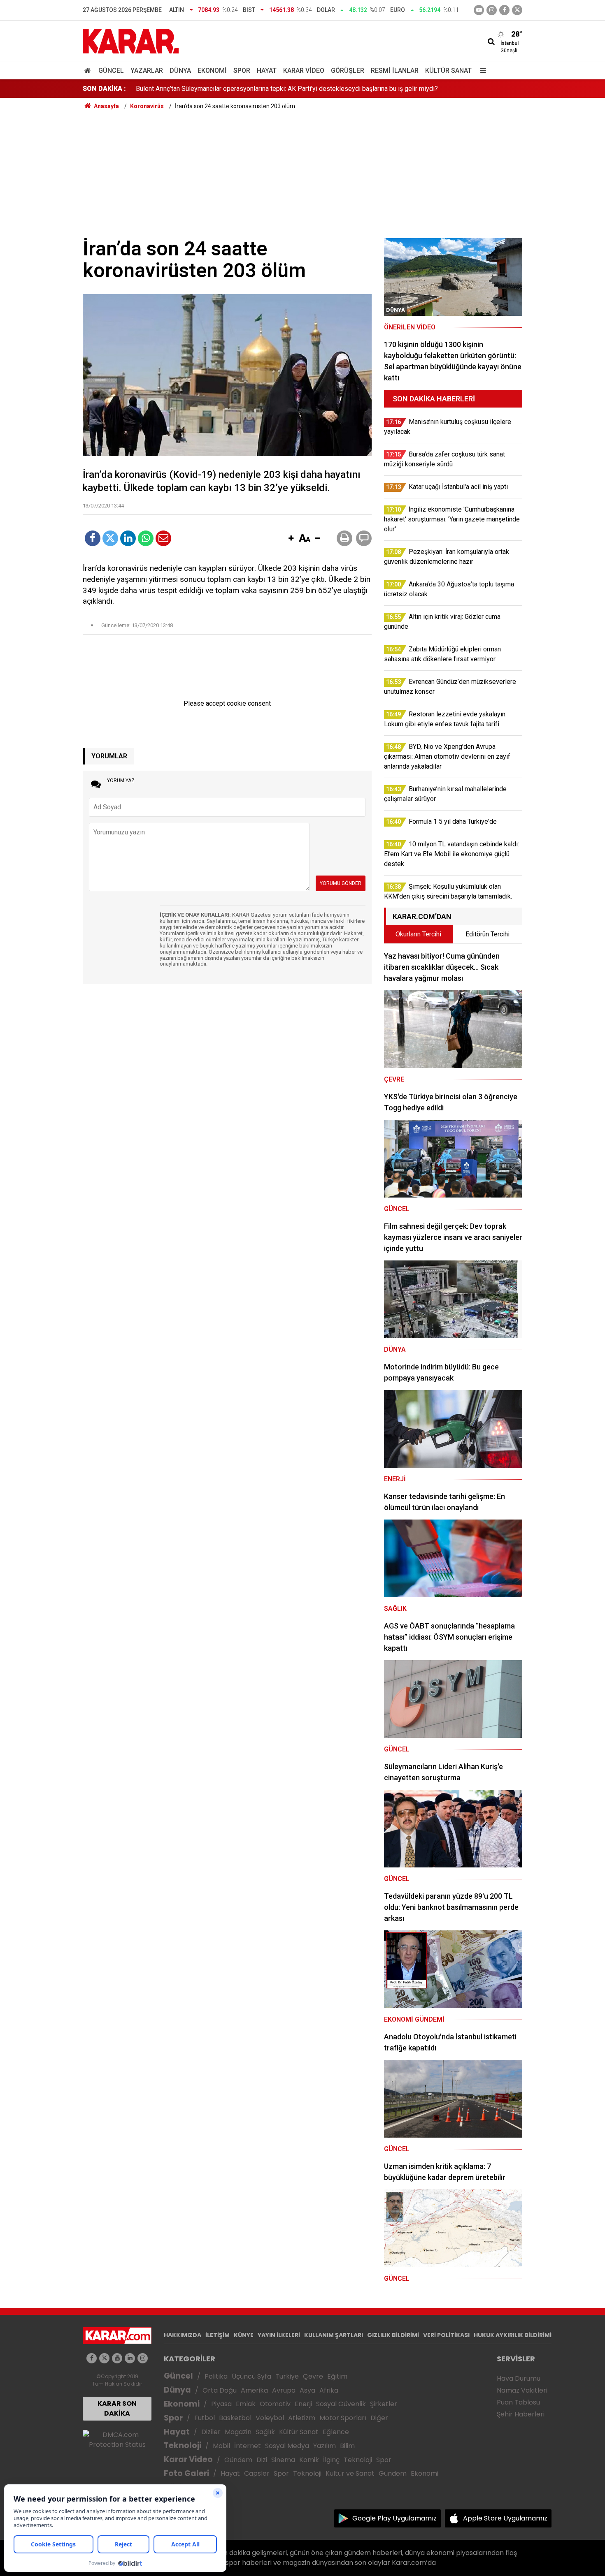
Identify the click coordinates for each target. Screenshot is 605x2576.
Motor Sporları (343, 2418)
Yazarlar (147, 71)
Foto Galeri (186, 2473)
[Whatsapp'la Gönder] (146, 538)
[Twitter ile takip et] (517, 10)
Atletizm (302, 2418)
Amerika (254, 2390)
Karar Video (304, 71)
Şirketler (384, 2404)
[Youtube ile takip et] (479, 10)
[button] (291, 539)
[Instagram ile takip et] (143, 2358)
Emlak (246, 2404)
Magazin (238, 2432)
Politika (216, 2376)
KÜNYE (244, 2335)
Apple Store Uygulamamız (505, 2518)
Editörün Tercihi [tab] (487, 934)
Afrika (329, 2390)
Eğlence (336, 2432)
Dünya (180, 71)
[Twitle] (110, 538)
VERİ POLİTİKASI (446, 2335)
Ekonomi (212, 71)
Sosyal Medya (287, 2446)
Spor (242, 71)
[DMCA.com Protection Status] (117, 2439)
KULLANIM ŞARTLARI (334, 2335)
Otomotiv (275, 2404)
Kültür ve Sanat (350, 2473)
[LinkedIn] (128, 538)
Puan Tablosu (518, 2402)
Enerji (303, 2404)
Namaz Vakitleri (522, 2390)
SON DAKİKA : (104, 89)
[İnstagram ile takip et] (492, 10)
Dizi (262, 2460)
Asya (307, 2390)
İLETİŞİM (218, 2335)
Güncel (111, 71)
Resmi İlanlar (395, 71)
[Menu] (481, 71)
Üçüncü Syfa (251, 2376)
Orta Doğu (220, 2390)
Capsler (257, 2473)
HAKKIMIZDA (183, 2335)
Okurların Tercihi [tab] (418, 934)
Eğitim (337, 2376)
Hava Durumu (519, 2378)
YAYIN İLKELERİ (279, 2335)
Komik (309, 2460)
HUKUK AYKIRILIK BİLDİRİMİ (513, 2335)
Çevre (313, 2376)
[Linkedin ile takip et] (130, 2358)
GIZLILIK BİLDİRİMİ (393, 2335)
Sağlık (265, 2432)
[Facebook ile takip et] (504, 10)
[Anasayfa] (89, 71)
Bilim (347, 2446)
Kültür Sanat (448, 71)
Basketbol (235, 2418)
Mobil (221, 2446)
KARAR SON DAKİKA (117, 2408)
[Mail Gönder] (163, 538)
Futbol (205, 2418)
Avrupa (284, 2390)
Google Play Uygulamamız (394, 2518)
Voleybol (270, 2418)
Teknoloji (183, 2445)
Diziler (211, 2432)
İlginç (331, 2460)
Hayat (267, 71)
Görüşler (348, 71)
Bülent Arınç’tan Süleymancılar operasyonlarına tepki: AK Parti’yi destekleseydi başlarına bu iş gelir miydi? (287, 89)
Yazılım (325, 2446)
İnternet (248, 2446)
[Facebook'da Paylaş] (93, 538)
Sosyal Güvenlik (341, 2404)
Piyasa (221, 2404)
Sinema (283, 2460)
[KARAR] (131, 41)
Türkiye (287, 2376)
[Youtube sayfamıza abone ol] (117, 2358)
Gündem (238, 2460)
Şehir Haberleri (521, 2414)
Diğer (379, 2418)
